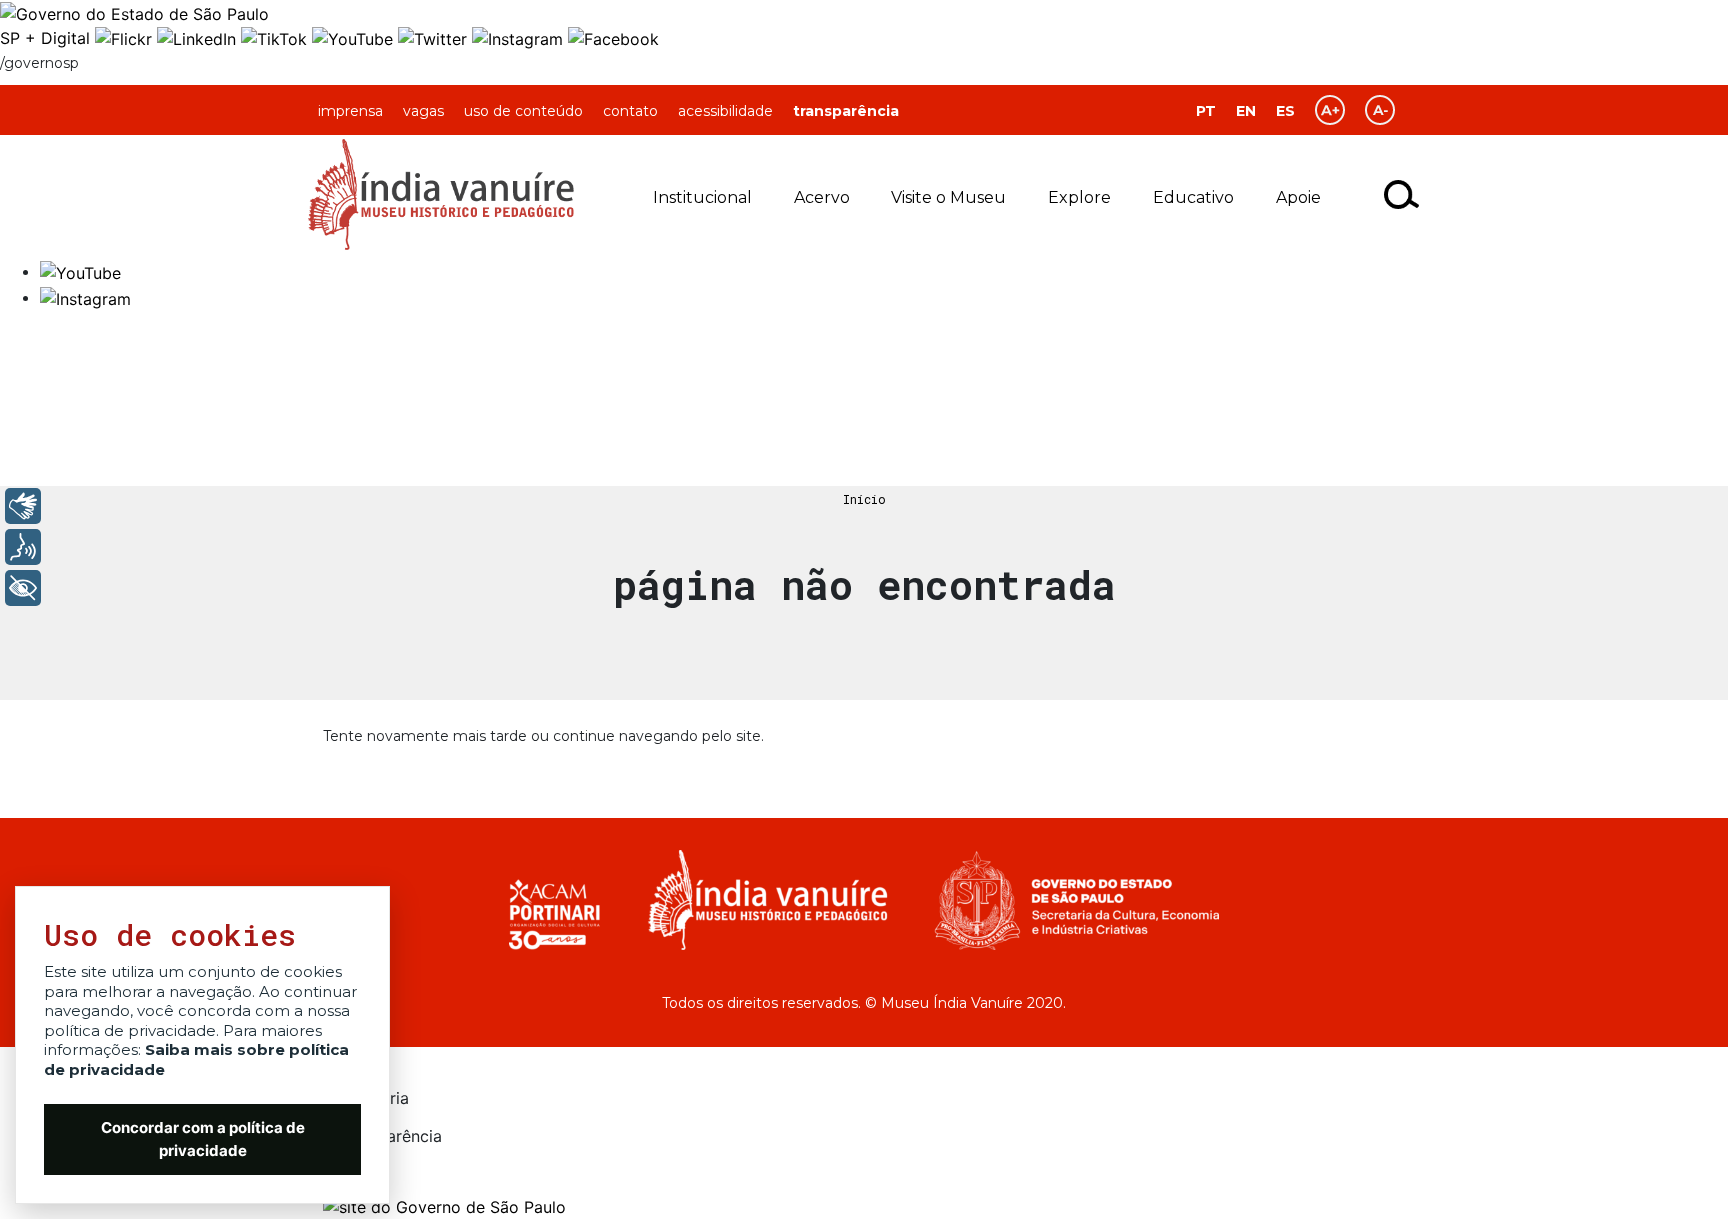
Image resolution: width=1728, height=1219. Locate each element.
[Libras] (23, 506)
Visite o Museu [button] (948, 197)
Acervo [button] (822, 197)
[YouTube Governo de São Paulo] (355, 38)
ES (1285, 111)
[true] (1402, 194)
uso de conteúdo (523, 111)
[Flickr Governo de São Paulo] (126, 38)
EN (1246, 111)
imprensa (350, 111)
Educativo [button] (1193, 197)
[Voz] (23, 547)
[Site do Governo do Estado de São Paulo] (134, 12)
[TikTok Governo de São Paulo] (276, 38)
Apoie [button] (1298, 197)
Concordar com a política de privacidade (203, 1139)
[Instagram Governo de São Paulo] (520, 38)
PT (1206, 111)
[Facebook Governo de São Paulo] (613, 38)
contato (630, 111)
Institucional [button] (702, 197)
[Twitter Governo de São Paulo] (435, 38)
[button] (80, 271)
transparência (846, 111)
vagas (423, 111)
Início (864, 499)
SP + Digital (45, 38)
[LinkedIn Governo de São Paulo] (199, 38)
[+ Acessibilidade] (23, 588)
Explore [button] (1079, 197)
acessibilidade (725, 111)
